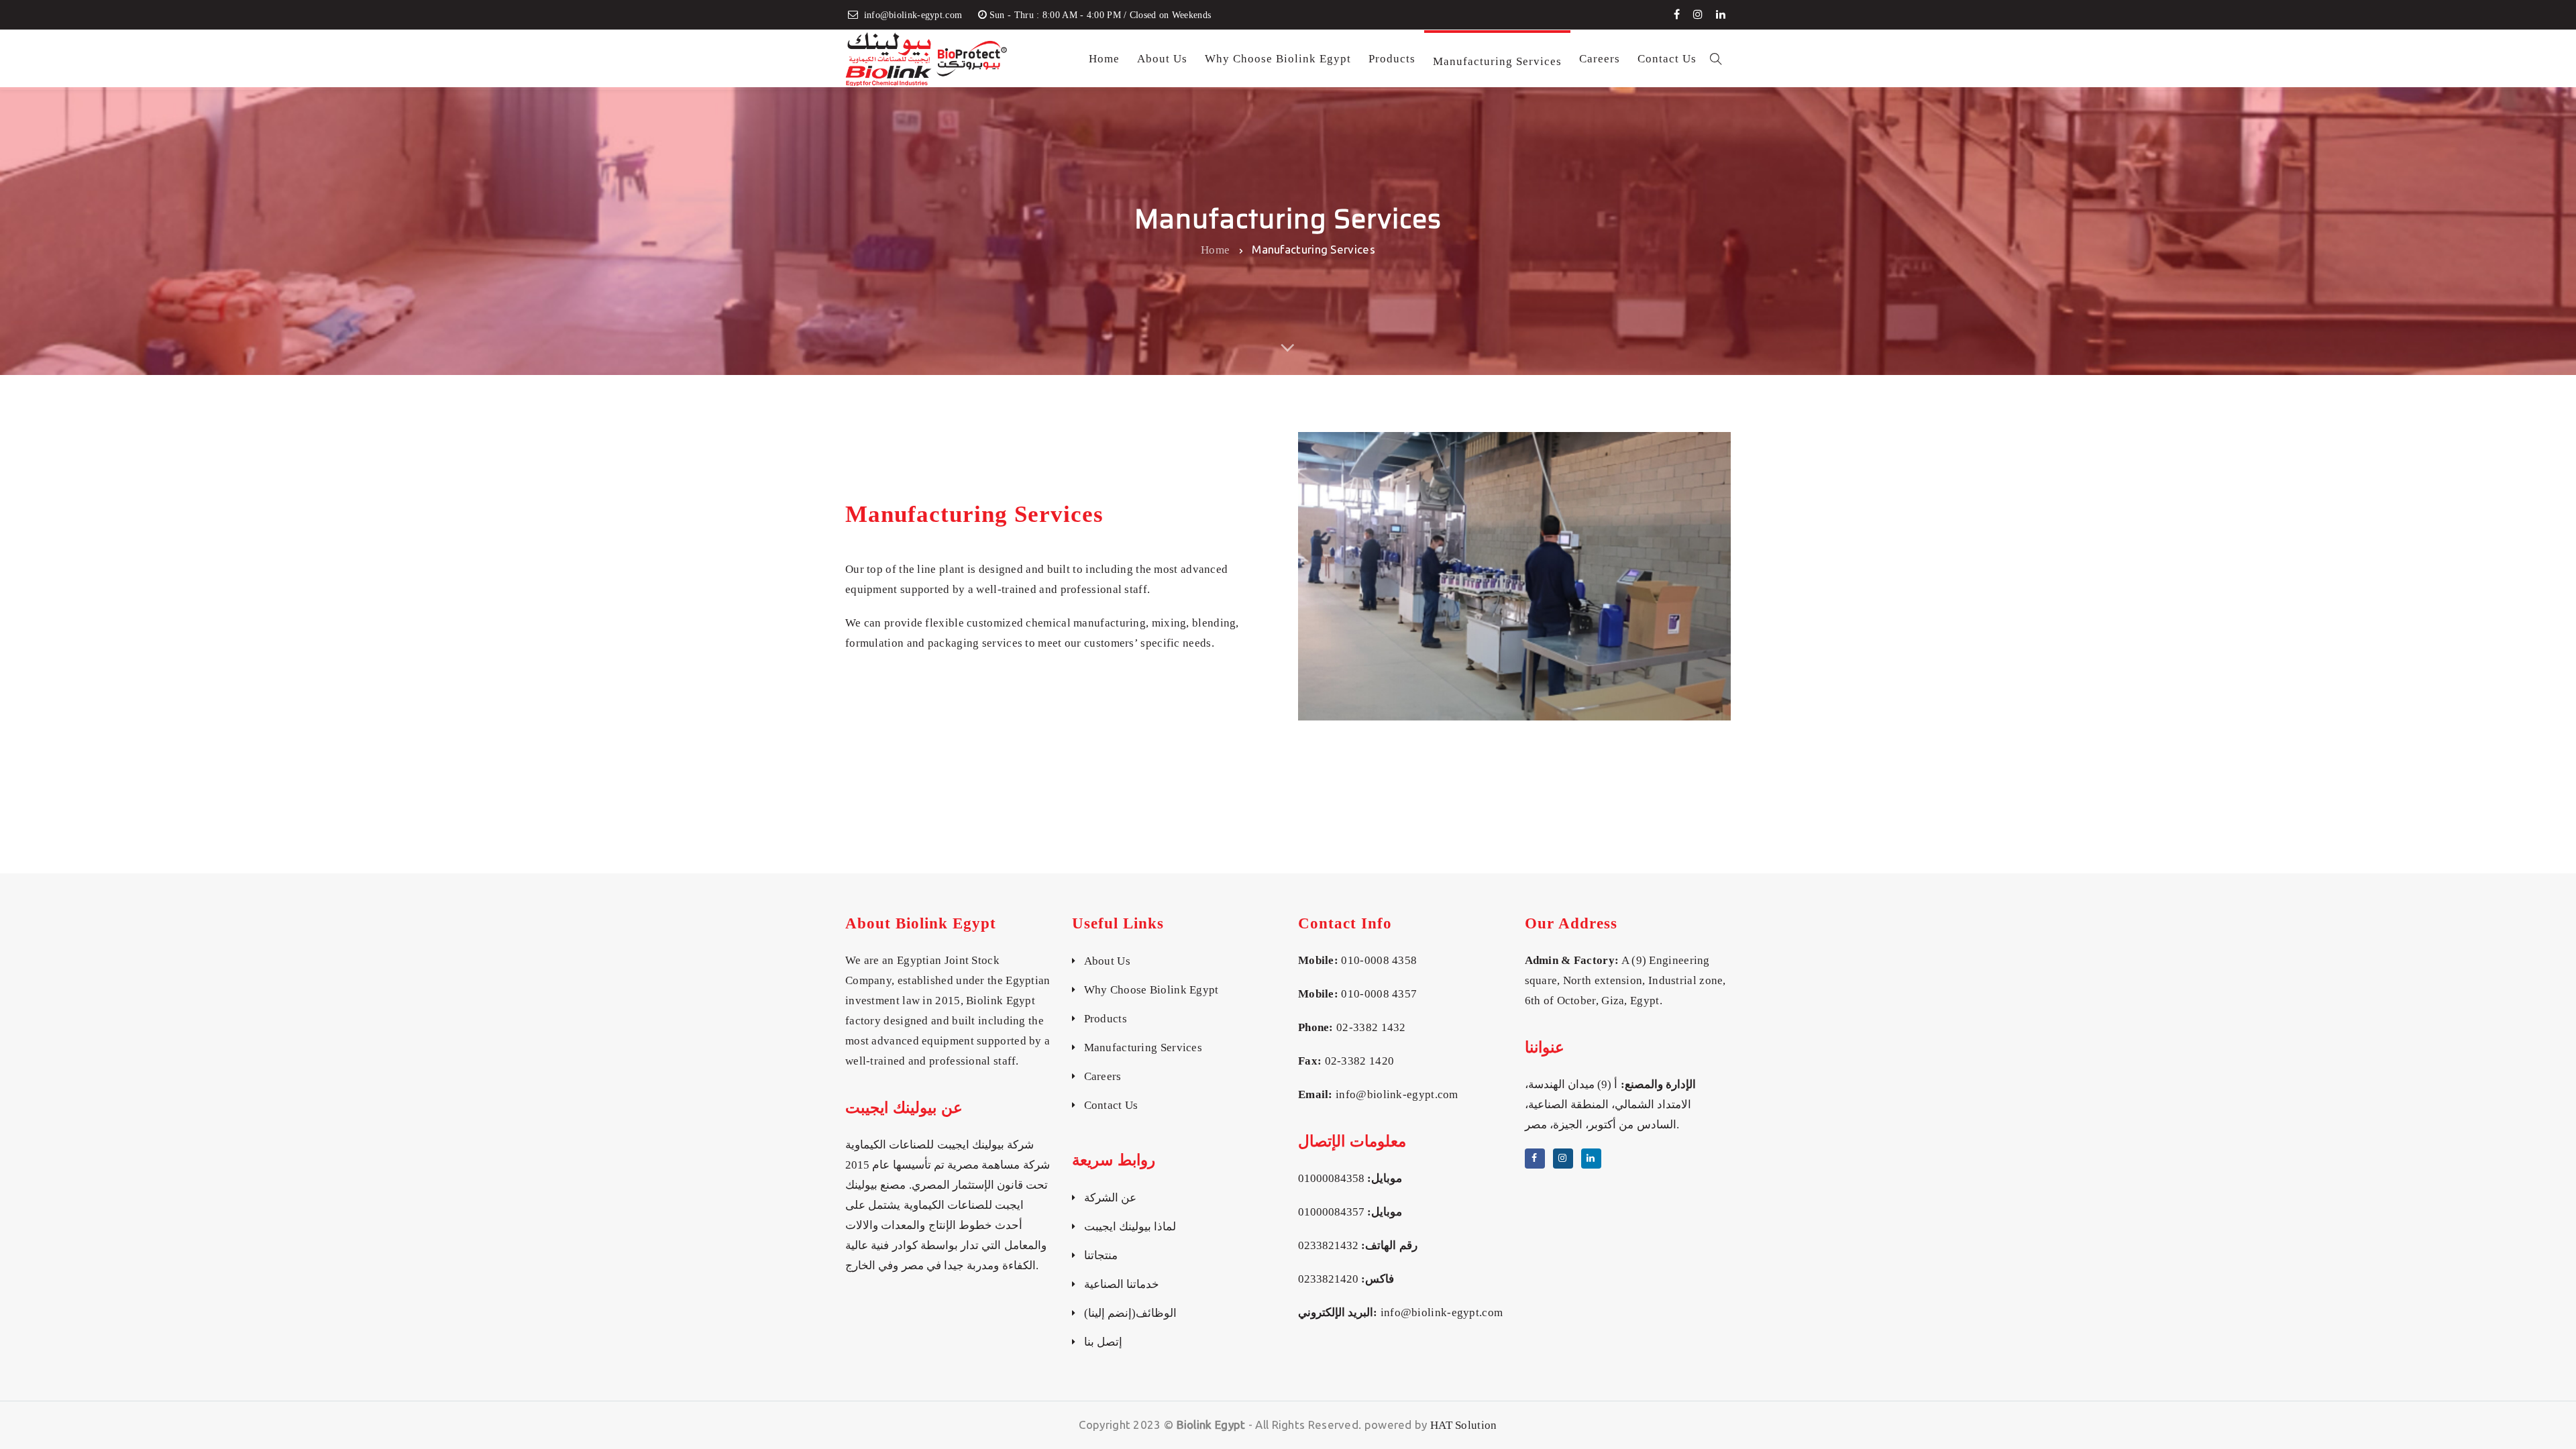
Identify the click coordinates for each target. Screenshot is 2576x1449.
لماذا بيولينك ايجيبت (1130, 1227)
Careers (1103, 1076)
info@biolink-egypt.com (1397, 1094)
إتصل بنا (1103, 1342)
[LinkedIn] (1721, 14)
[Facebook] (1677, 14)
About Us (1107, 961)
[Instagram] (1698, 14)
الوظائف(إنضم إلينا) (1130, 1313)
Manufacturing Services (1143, 1048)
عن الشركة (1110, 1198)
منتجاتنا (1101, 1255)
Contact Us (1111, 1105)
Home (1215, 249)
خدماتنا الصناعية (1122, 1284)
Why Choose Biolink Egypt (1151, 990)
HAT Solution (1464, 1425)
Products (1106, 1019)
